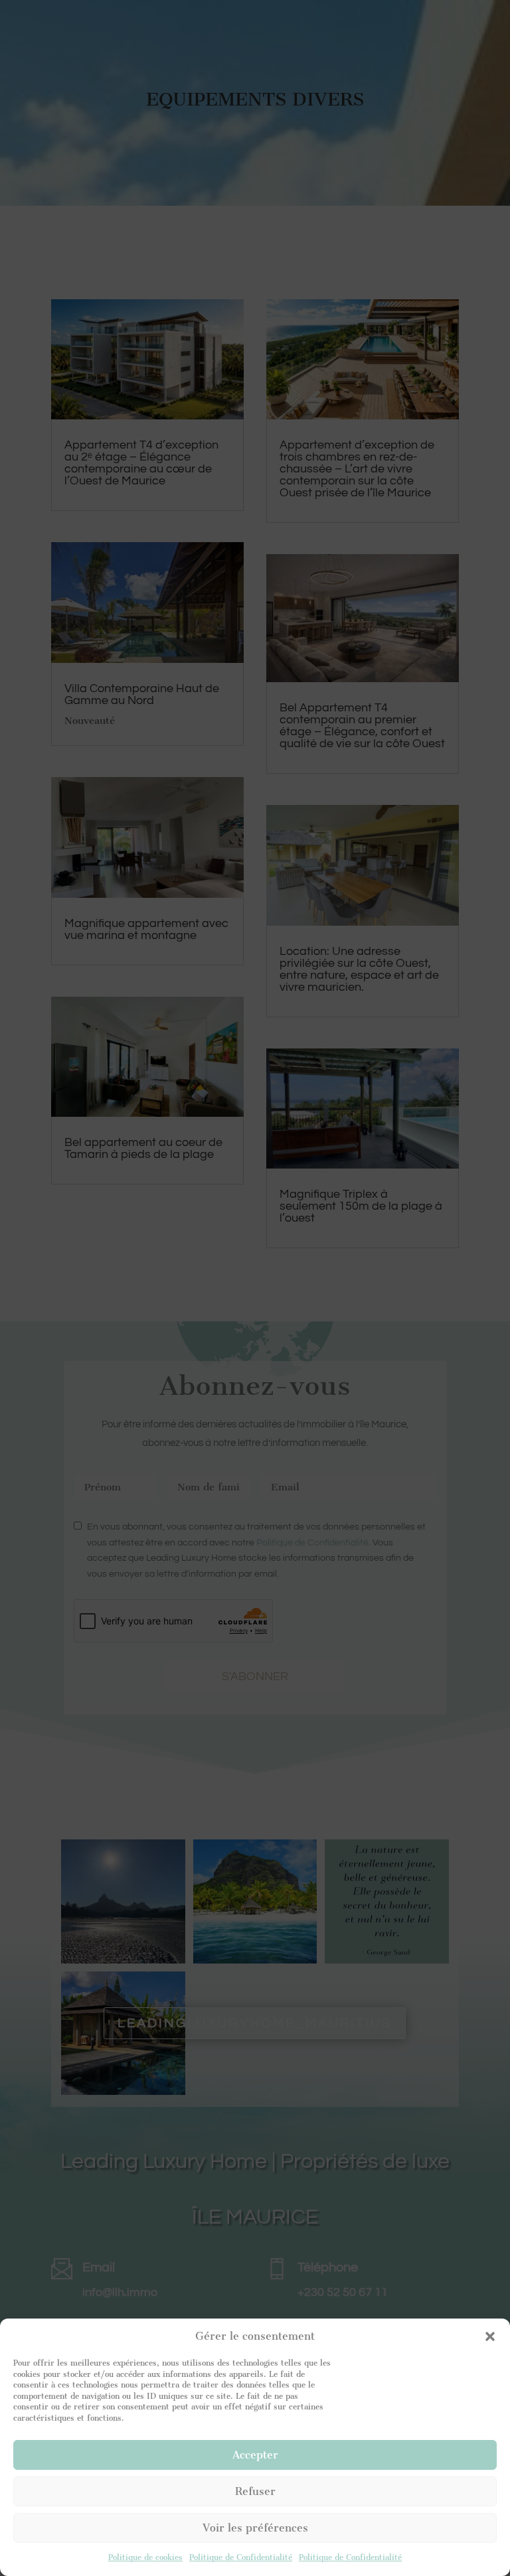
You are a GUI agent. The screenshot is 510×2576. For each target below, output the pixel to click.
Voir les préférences (255, 2528)
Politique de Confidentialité (241, 2557)
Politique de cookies (145, 2557)
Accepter (255, 2455)
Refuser (255, 2491)
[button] (490, 2336)
